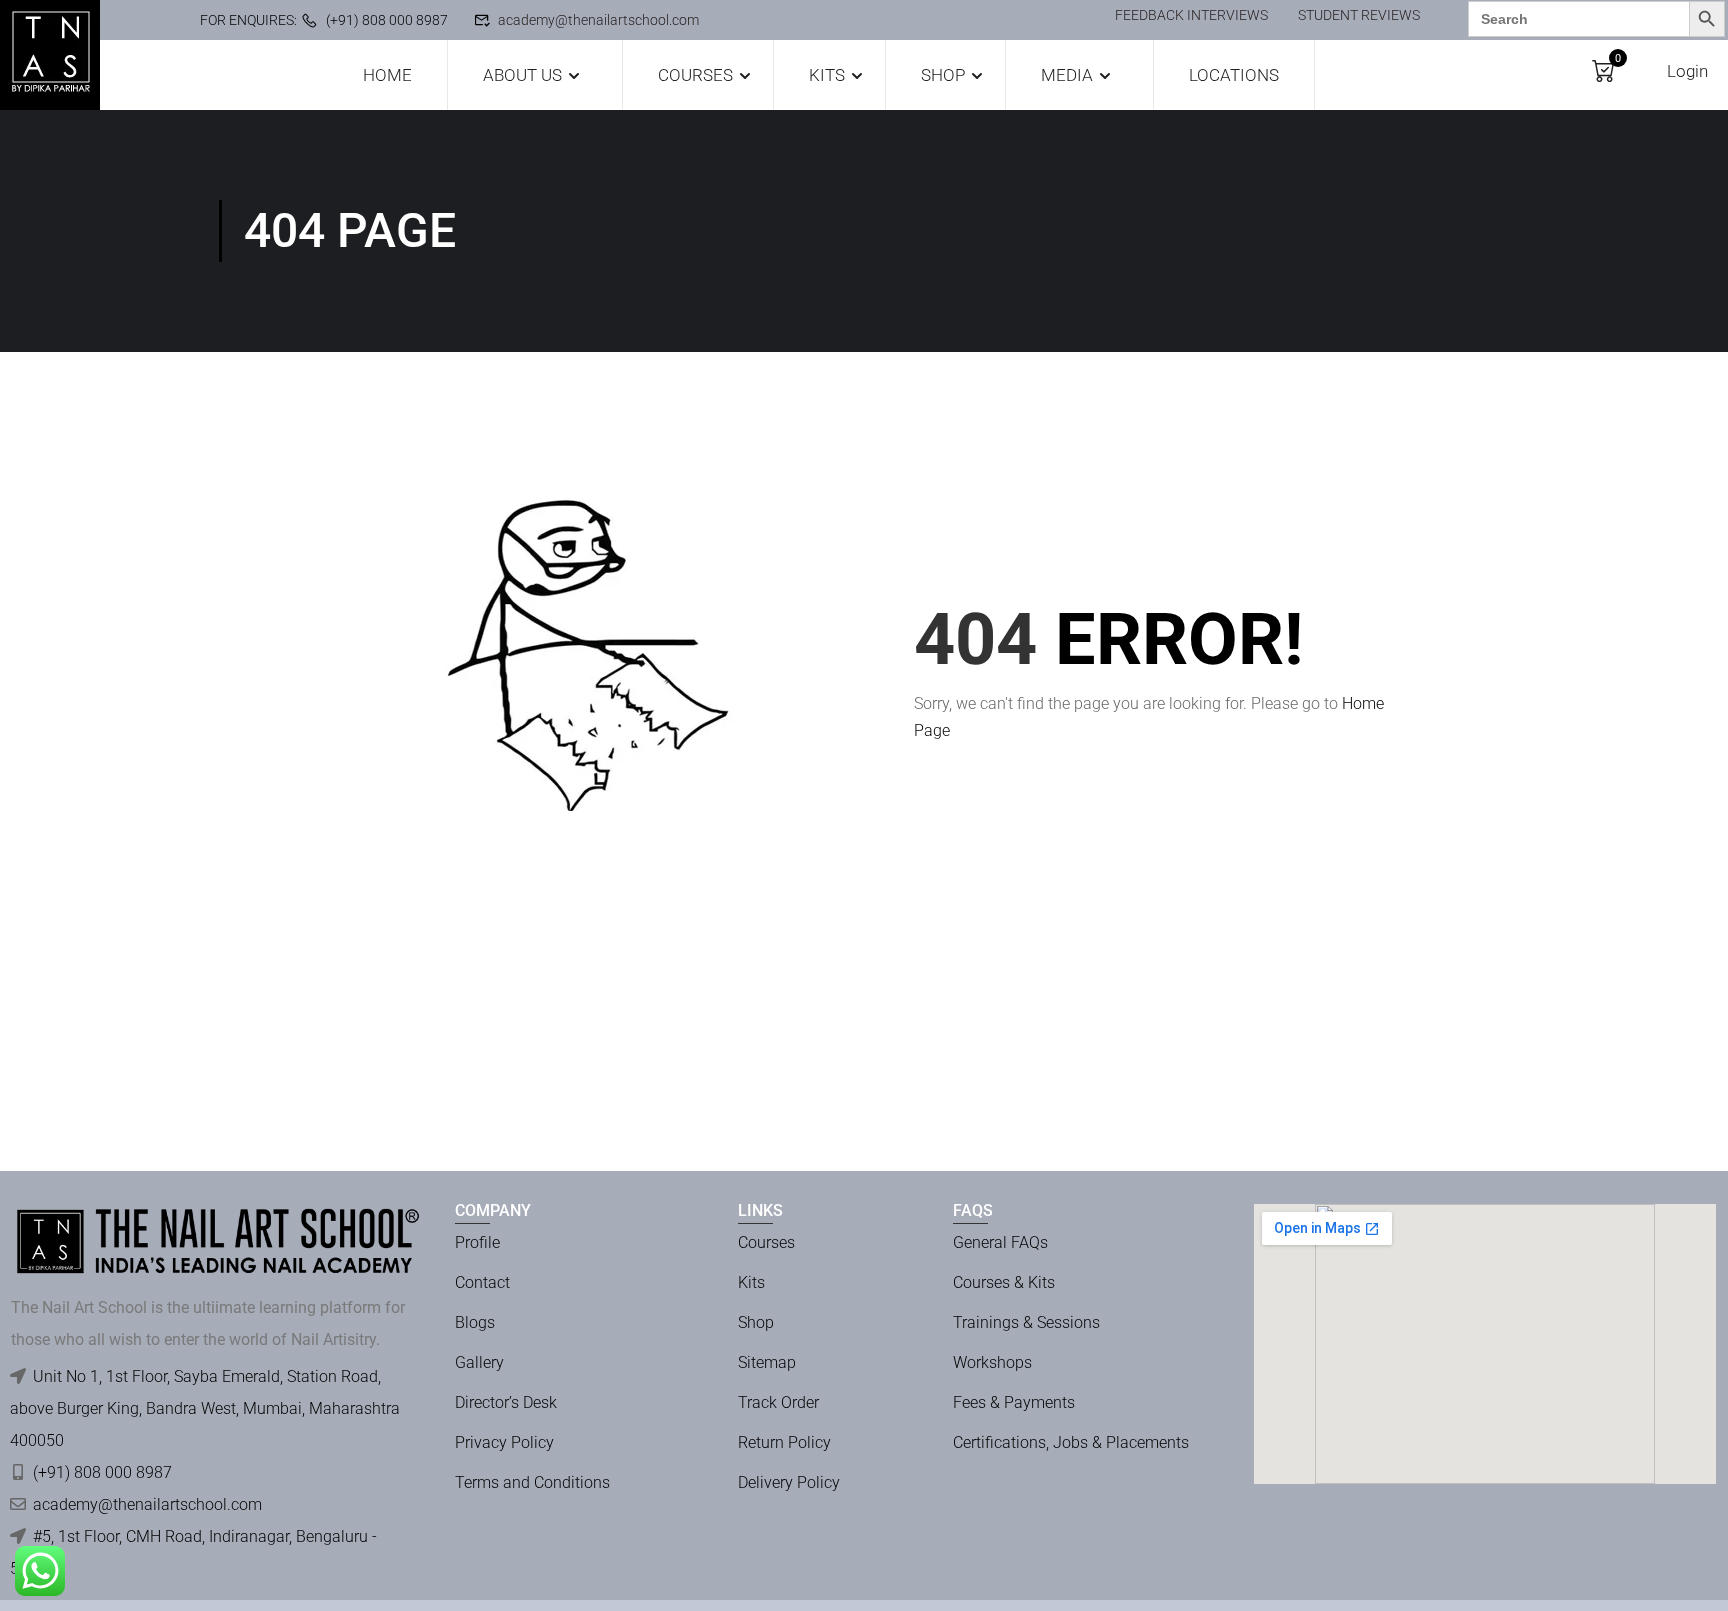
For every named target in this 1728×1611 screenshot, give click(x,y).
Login (1687, 71)
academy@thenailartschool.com (598, 20)
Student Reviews (1359, 15)
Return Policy (784, 1442)
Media (1067, 75)
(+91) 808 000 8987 (387, 20)
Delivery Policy (789, 1482)
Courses (695, 75)
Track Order (778, 1402)
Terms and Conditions (532, 1482)
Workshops (992, 1362)
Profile (477, 1242)
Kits (827, 75)
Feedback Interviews (1191, 15)
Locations (1234, 75)
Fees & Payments (1014, 1402)
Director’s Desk (506, 1402)
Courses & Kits (1004, 1282)
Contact (482, 1282)
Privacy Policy (504, 1442)
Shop (943, 75)
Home (387, 75)
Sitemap (767, 1362)
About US (522, 75)
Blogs (475, 1322)
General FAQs (1000, 1242)
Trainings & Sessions (1026, 1322)
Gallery (479, 1362)
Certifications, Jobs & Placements (1071, 1442)
